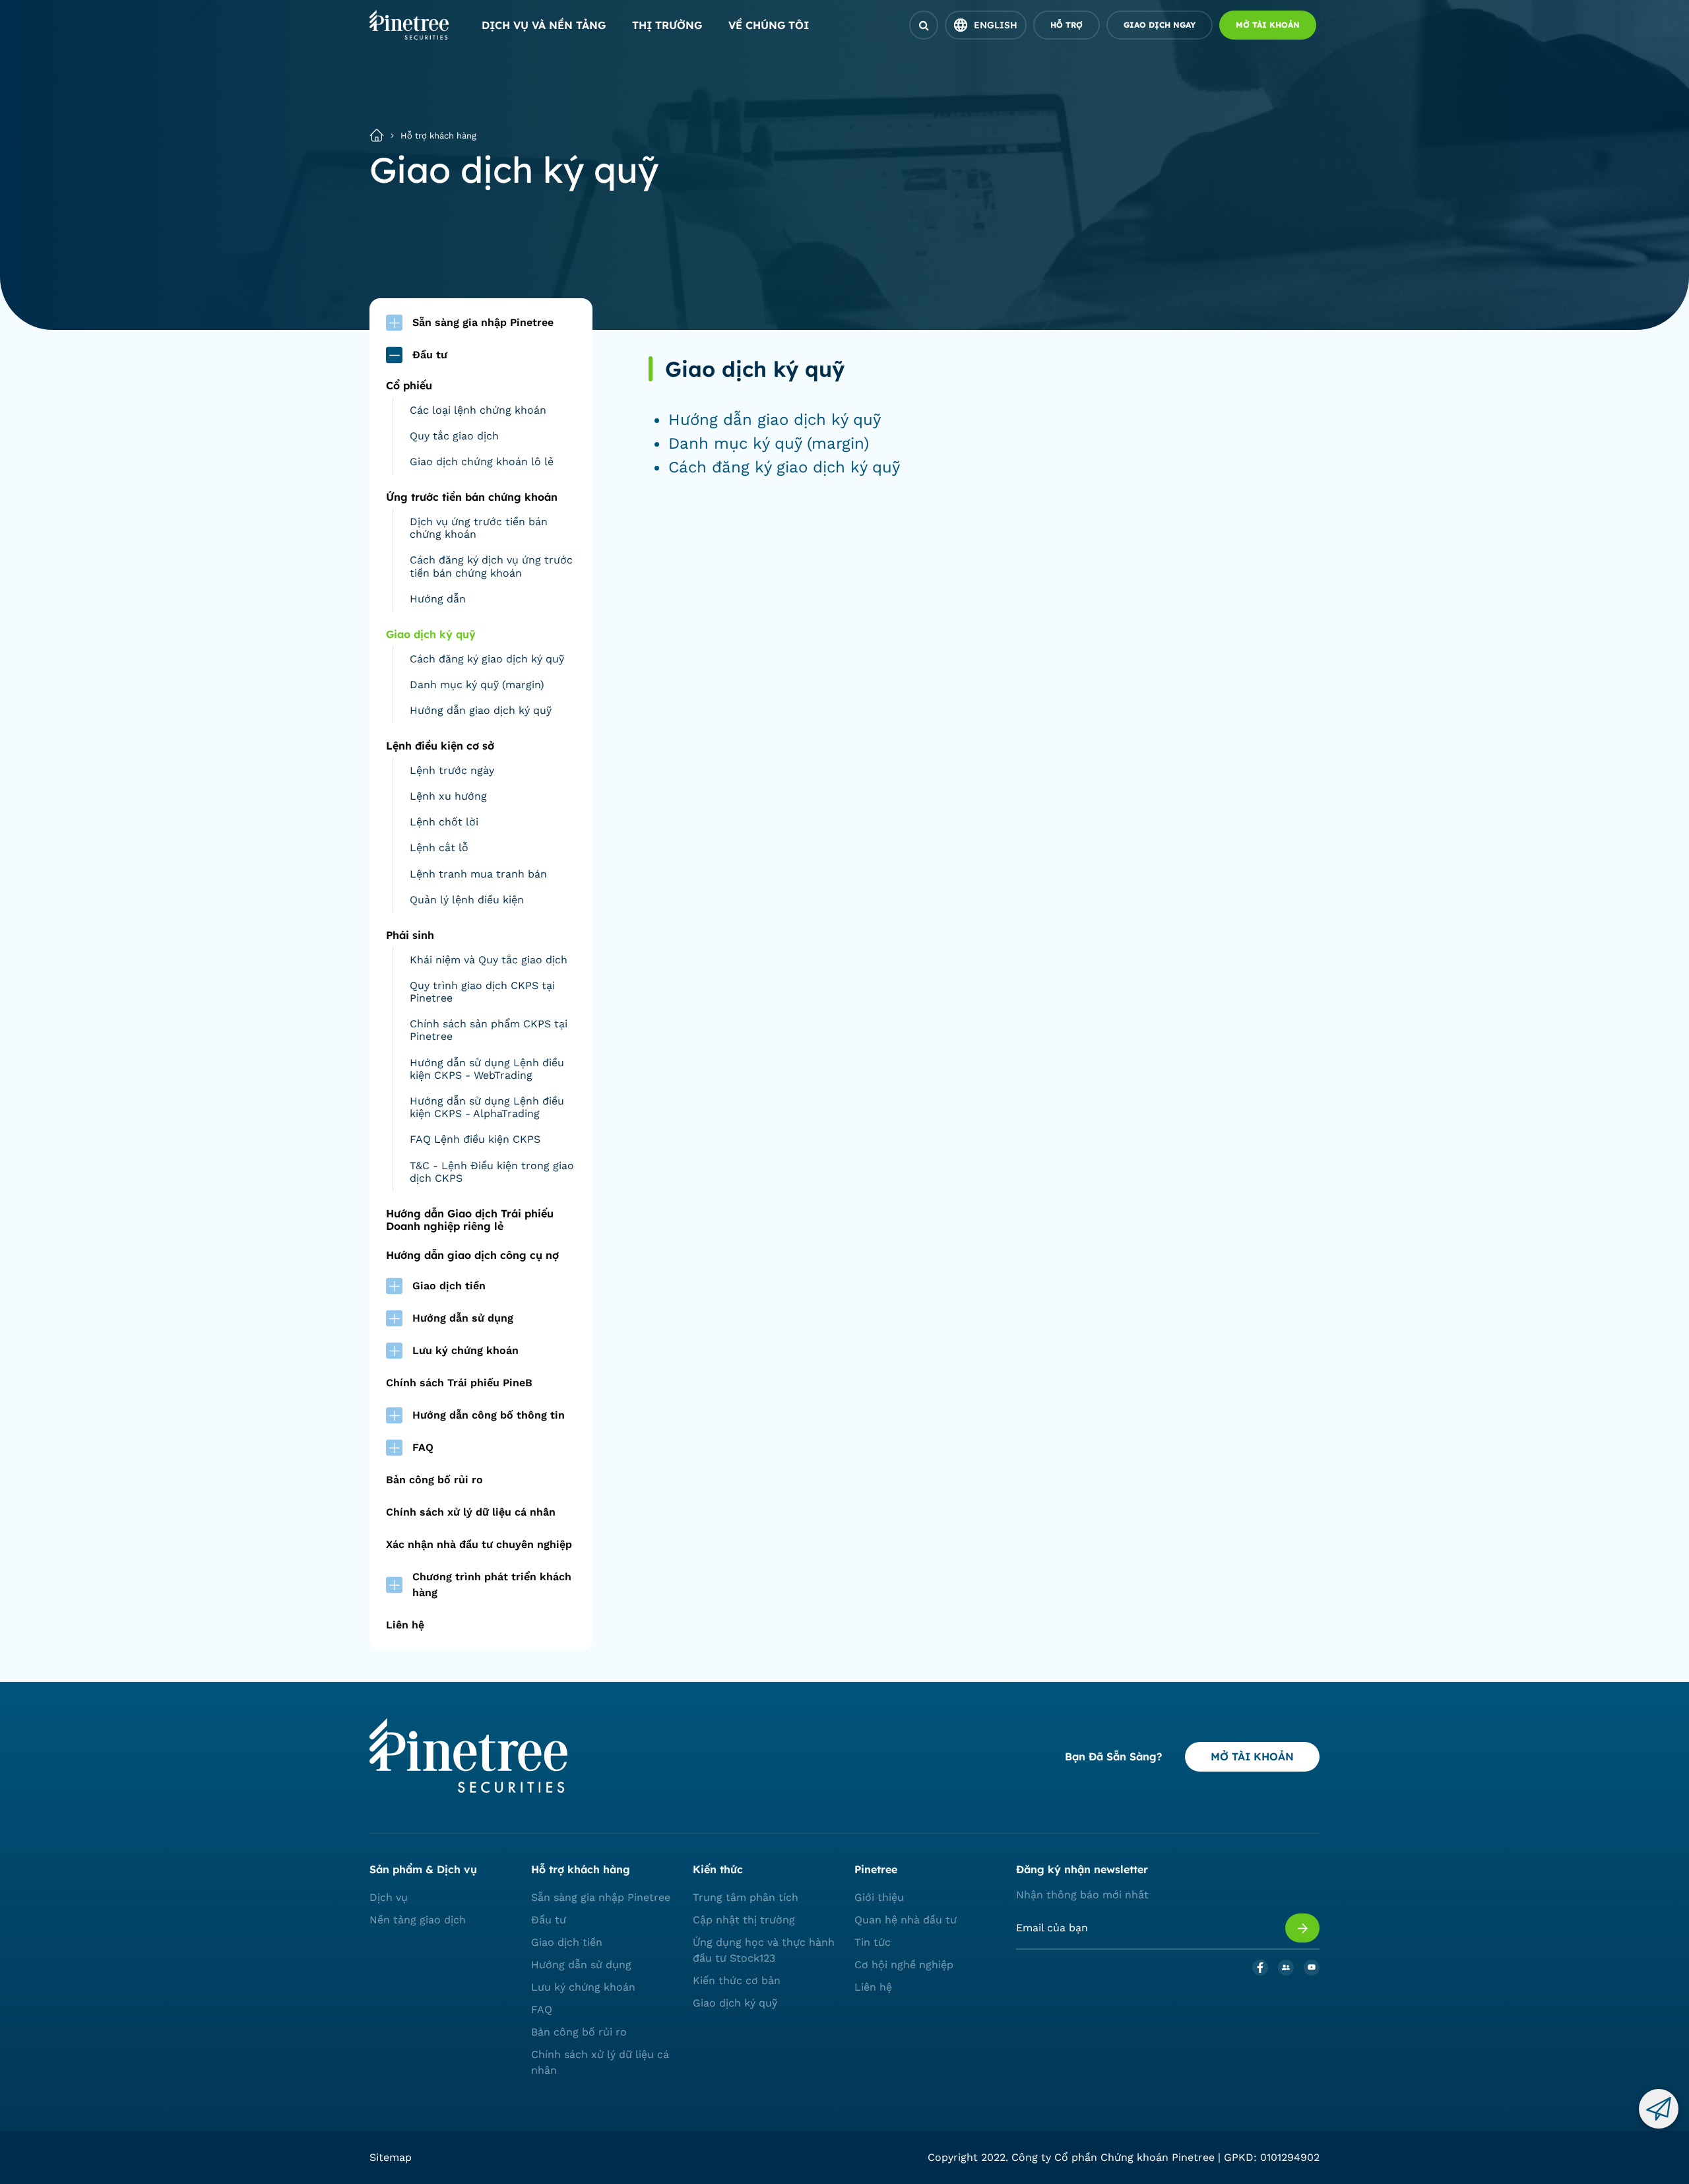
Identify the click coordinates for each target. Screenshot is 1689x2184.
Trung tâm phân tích (746, 1897)
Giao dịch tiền (567, 1942)
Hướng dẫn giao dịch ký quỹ (481, 710)
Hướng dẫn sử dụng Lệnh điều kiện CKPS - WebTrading (487, 1069)
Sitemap (391, 2157)
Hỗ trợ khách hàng (438, 136)
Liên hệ (405, 1625)
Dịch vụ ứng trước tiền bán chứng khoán (479, 528)
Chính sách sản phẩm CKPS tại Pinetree (489, 1030)
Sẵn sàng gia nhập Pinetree (601, 1897)
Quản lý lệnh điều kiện (467, 900)
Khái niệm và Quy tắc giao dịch (489, 960)
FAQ (542, 2009)
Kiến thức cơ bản (737, 1980)
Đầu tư (549, 1920)
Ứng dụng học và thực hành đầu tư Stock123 (764, 1950)
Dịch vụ (389, 1897)
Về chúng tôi (769, 25)
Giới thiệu (879, 1897)
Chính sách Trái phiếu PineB (459, 1383)
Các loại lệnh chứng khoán (478, 410)
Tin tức (873, 1942)
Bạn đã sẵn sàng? (1113, 1756)
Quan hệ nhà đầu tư (906, 1920)
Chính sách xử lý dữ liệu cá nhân (471, 1512)
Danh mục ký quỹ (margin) (477, 685)
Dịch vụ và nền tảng (544, 25)
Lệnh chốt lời (444, 822)
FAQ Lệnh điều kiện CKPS (475, 1139)
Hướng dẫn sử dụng (581, 1965)
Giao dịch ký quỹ (735, 2003)
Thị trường (667, 25)
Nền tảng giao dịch (418, 1920)
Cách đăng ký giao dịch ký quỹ (487, 659)
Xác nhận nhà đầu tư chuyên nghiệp (479, 1544)
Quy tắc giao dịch (454, 436)
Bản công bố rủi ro (434, 1480)
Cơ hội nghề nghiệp (904, 1965)
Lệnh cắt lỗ (439, 848)
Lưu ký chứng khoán (583, 1987)
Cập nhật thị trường (744, 1920)
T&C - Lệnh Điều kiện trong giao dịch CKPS (492, 1172)
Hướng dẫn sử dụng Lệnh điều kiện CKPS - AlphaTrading (487, 1107)
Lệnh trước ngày (452, 770)
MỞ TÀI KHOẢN (1252, 1756)
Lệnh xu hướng (448, 796)
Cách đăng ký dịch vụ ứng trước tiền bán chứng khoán (491, 566)
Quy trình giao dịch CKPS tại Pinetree (482, 992)
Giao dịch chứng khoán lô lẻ (482, 462)
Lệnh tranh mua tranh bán (478, 874)
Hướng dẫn (438, 599)
